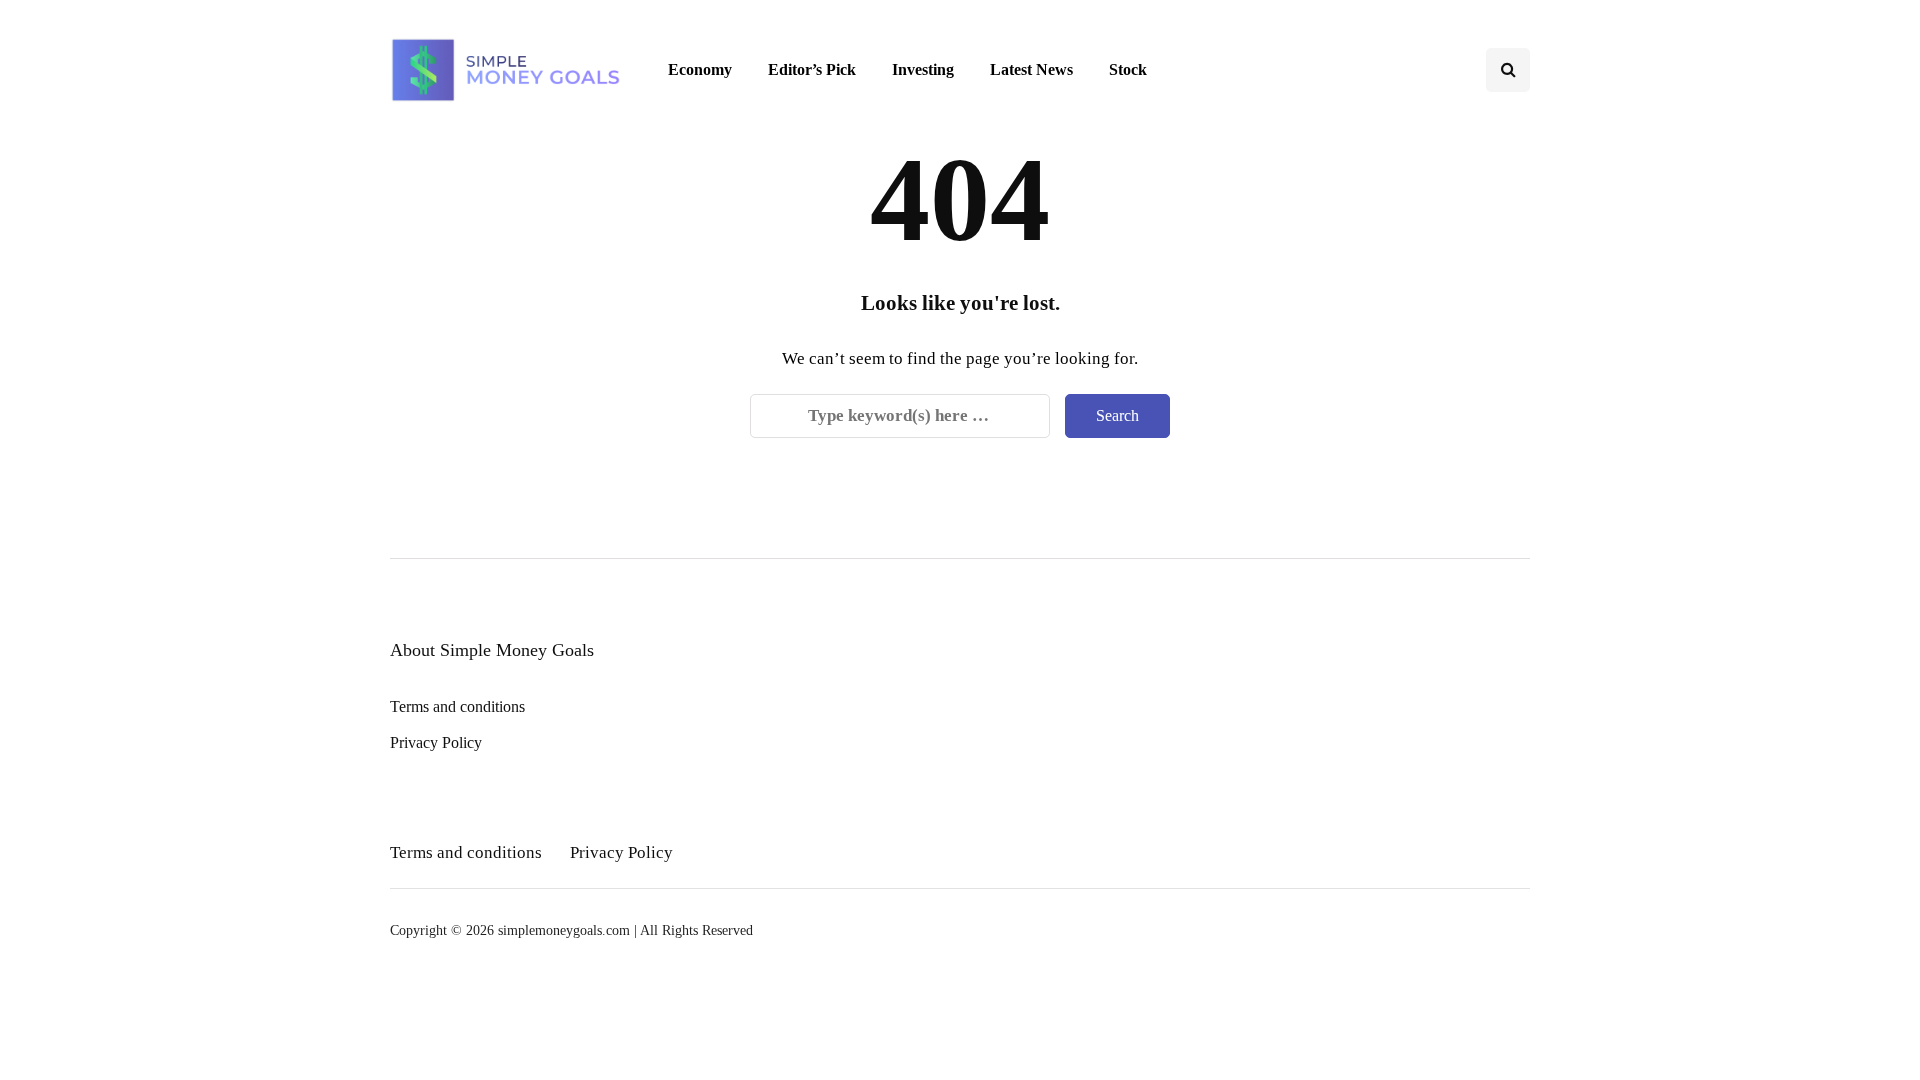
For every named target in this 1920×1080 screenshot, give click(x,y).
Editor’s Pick (812, 69)
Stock (1128, 69)
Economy (700, 69)
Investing (923, 69)
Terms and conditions (457, 706)
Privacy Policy (436, 742)
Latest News (1031, 69)
